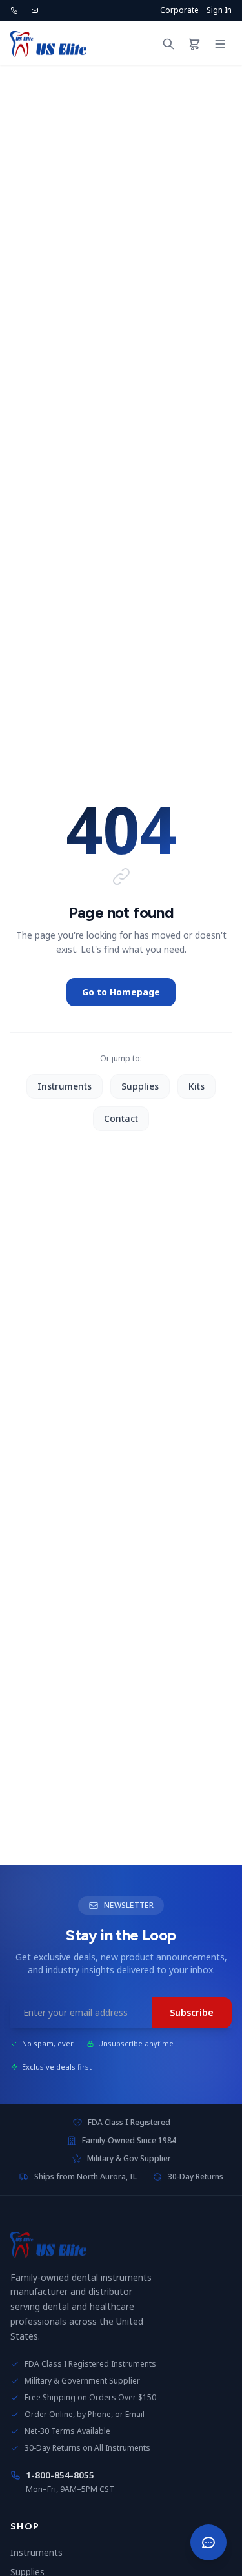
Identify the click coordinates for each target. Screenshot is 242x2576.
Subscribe (192, 2012)
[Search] (168, 44)
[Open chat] (208, 2542)
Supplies (140, 1086)
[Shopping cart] (194, 44)
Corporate (179, 10)
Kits (197, 1086)
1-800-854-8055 (60, 2475)
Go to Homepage (121, 992)
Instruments (65, 1086)
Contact (121, 1118)
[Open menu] (220, 44)
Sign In (219, 10)
